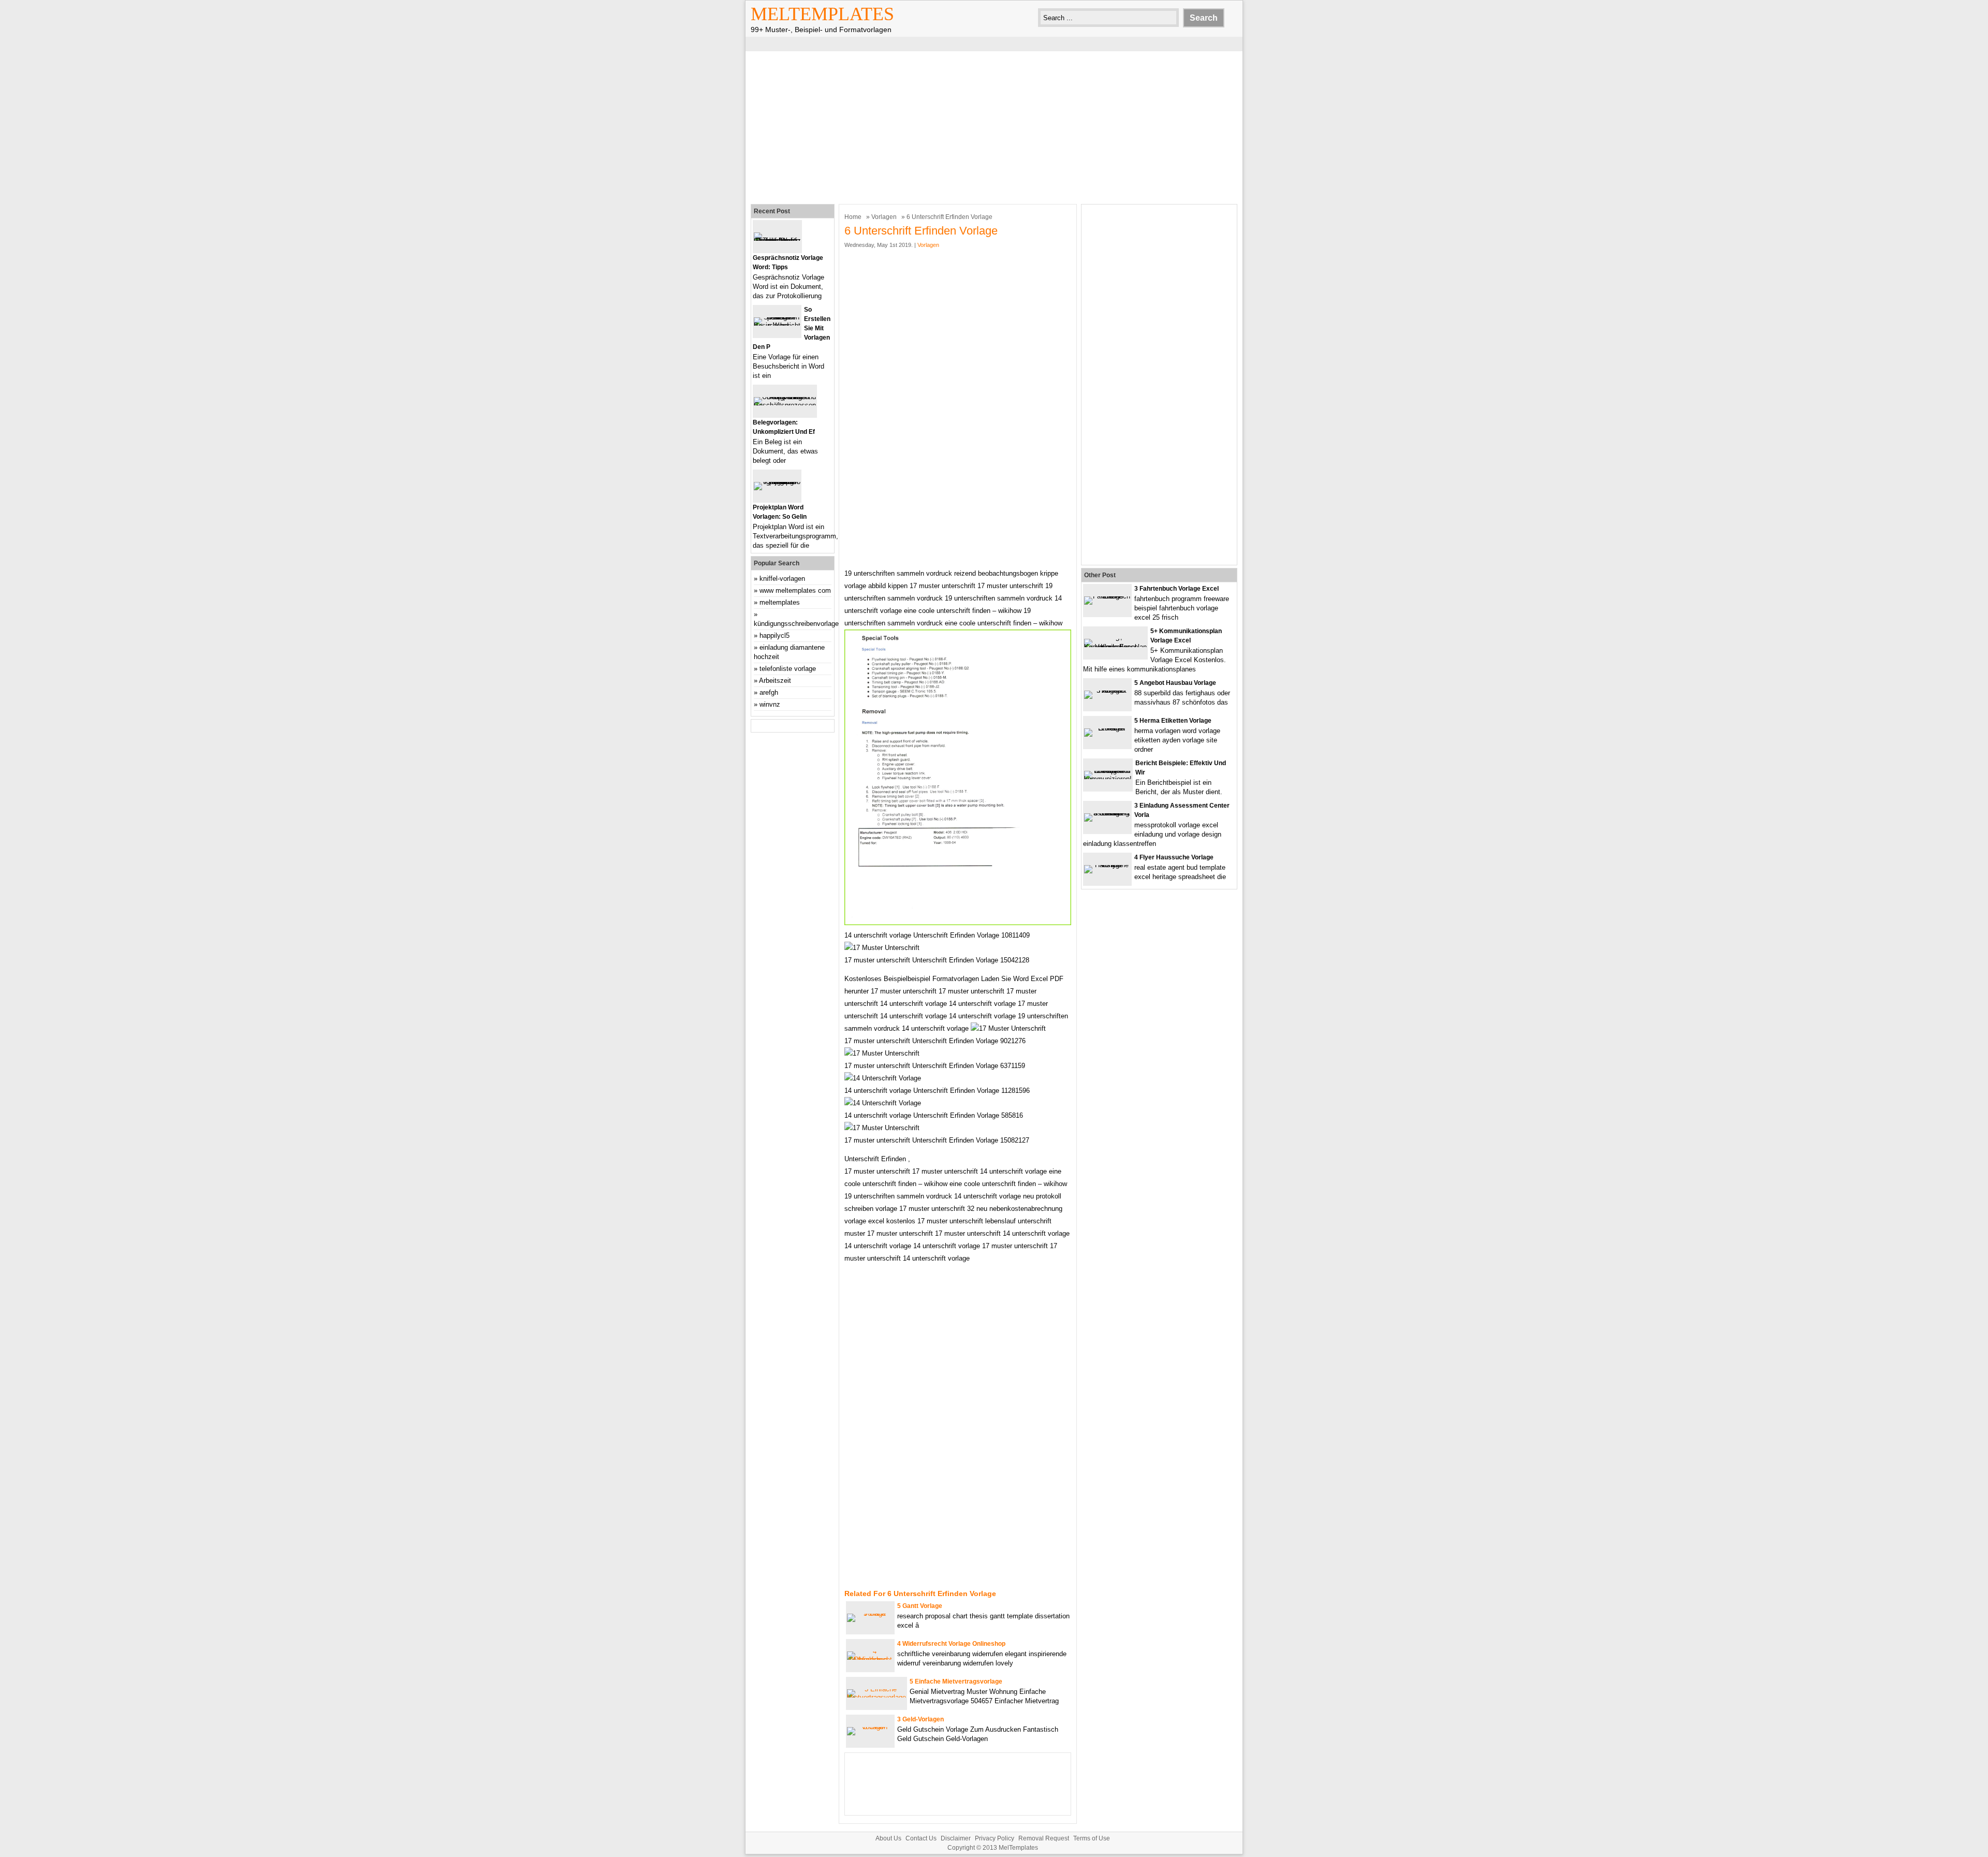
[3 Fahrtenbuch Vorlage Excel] (1107, 596)
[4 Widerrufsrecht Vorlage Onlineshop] (870, 1659)
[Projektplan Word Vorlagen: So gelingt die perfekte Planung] (777, 482)
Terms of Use (1092, 1838)
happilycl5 (774, 635)
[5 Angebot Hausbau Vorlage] (1107, 690)
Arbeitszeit (775, 681)
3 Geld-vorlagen (920, 1719)
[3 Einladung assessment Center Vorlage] (1107, 813)
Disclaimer (956, 1838)
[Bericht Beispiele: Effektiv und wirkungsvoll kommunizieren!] (1108, 779)
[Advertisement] (994, 126)
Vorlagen (884, 217)
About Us (888, 1838)
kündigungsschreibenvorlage (796, 624)
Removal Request (1044, 1838)
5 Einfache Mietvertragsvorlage (956, 1681)
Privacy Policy (995, 1838)
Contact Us (921, 1838)
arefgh (769, 692)
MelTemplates (822, 14)
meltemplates (780, 602)
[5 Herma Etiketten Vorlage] (1107, 728)
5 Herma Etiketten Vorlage (1173, 721)
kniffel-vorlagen (782, 579)
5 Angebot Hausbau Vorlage (1175, 683)
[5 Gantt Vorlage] (870, 1613)
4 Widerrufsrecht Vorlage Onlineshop (951, 1644)
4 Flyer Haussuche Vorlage (1174, 857)
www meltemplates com (795, 590)
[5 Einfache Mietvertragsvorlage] (876, 1697)
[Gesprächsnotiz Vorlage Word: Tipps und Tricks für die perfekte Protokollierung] (777, 240)
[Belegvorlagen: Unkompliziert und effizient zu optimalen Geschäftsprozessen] (785, 405)
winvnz (770, 704)
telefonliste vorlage (788, 669)
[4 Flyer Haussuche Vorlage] (1107, 865)
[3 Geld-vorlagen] (870, 1727)
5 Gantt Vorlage (920, 1606)
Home (853, 217)
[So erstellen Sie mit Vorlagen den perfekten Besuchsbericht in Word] (777, 325)
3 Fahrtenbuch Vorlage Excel (1176, 589)
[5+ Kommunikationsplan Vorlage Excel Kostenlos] (1115, 647)
